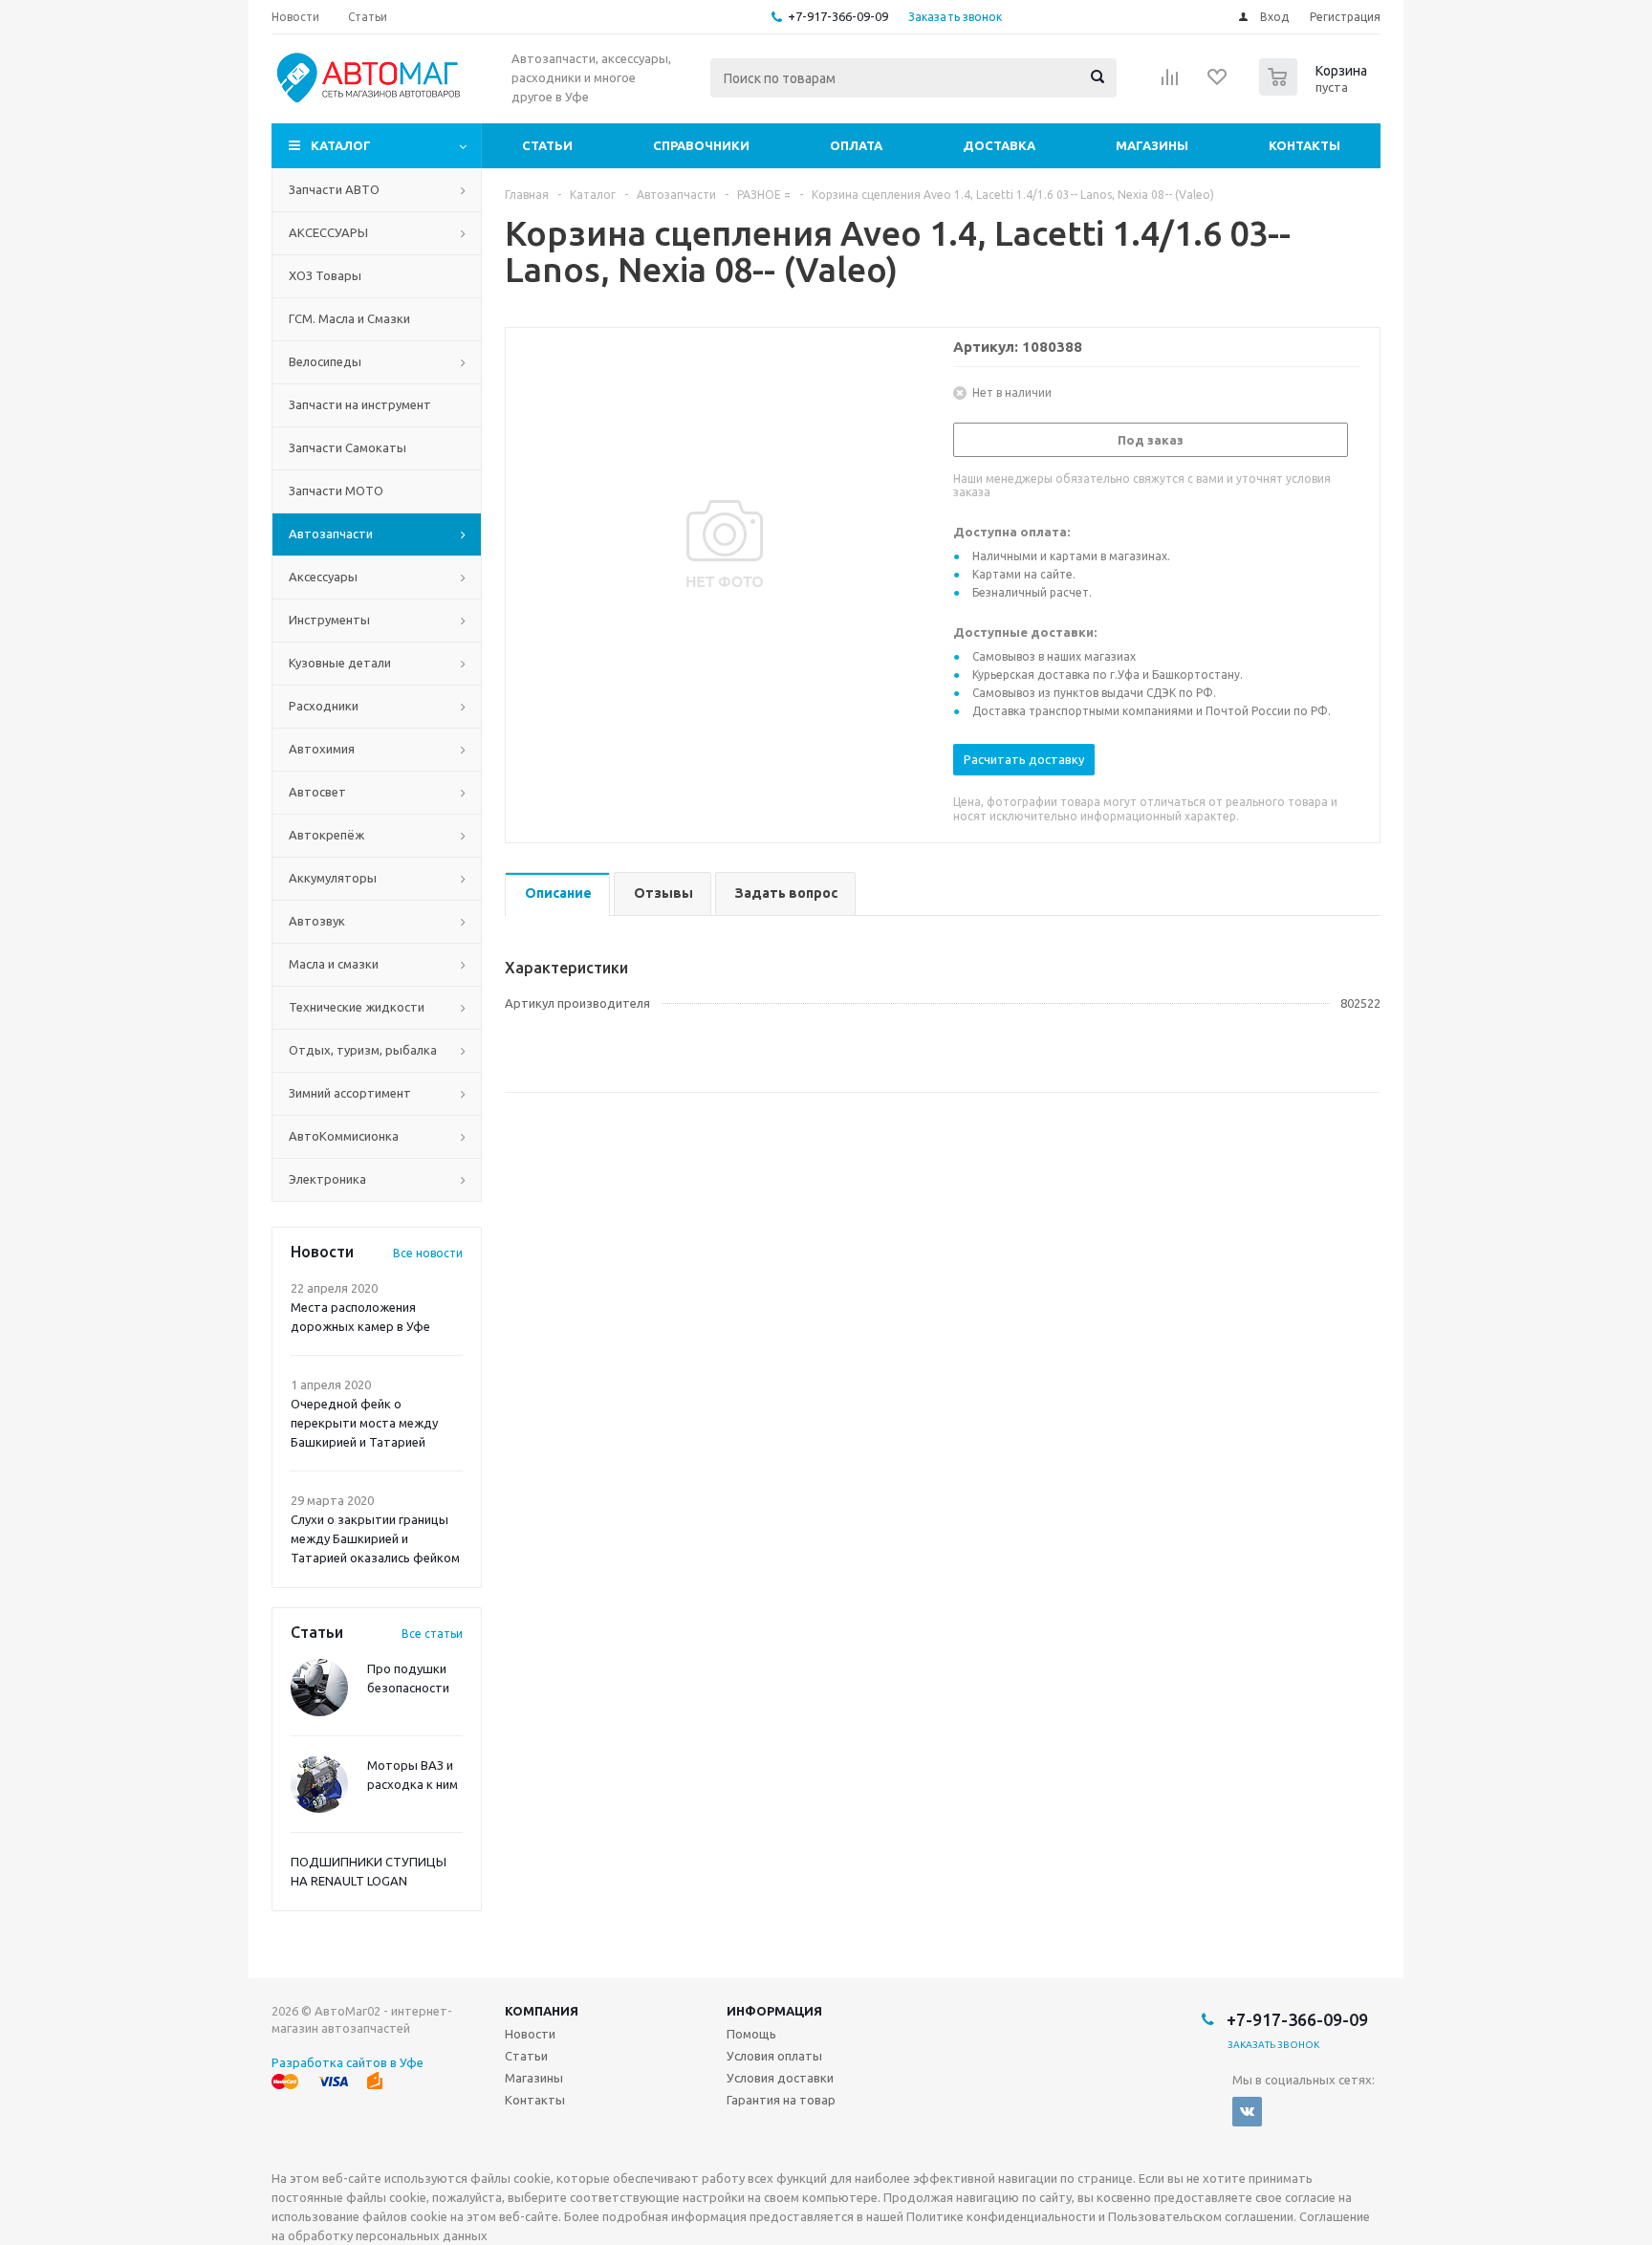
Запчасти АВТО (334, 189)
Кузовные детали (340, 663)
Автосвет (317, 792)
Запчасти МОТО (336, 490)
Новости (530, 2034)
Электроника (327, 1179)
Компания (542, 2011)
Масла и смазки (334, 964)
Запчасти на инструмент (360, 404)
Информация (774, 2011)
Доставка (999, 145)
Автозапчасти (331, 534)
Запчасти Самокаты (348, 447)
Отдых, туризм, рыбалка (363, 1050)
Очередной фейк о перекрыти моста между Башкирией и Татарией (364, 1423)
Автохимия (322, 749)
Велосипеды (325, 361)
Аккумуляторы (333, 878)
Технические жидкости (357, 1007)
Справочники (701, 145)
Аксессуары (323, 577)
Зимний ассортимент (350, 1093)
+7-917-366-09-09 (838, 16)
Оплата (856, 145)
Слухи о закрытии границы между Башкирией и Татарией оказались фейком (375, 1538)
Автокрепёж (326, 835)
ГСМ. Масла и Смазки (349, 318)
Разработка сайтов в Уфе (348, 2062)
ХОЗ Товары (325, 275)
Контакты (1304, 145)
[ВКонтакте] (1247, 2112)
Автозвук (317, 921)
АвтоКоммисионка (344, 1136)
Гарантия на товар (781, 2100)
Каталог (341, 145)
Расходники (324, 706)
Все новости (428, 1253)
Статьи (547, 145)
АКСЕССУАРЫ (328, 232)
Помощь (751, 2034)
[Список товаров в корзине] (1315, 90)
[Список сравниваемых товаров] (1170, 83)
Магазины (1152, 145)
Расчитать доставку (1024, 759)
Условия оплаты (774, 2056)
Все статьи (432, 1634)
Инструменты (329, 620)
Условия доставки (780, 2078)
